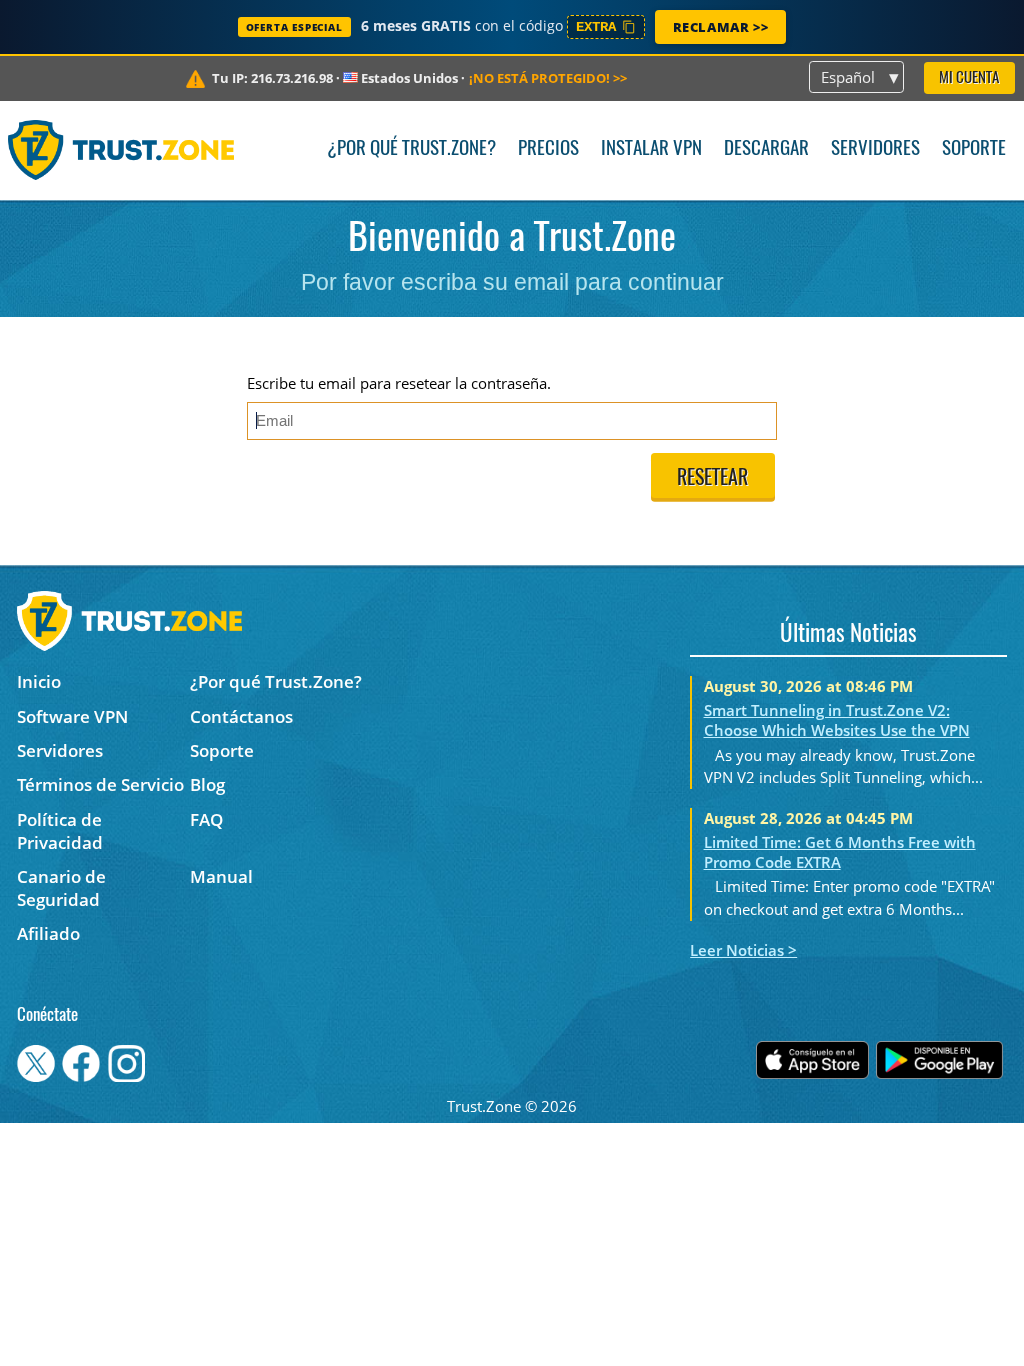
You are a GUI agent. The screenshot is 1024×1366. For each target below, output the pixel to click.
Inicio (39, 681)
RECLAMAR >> (721, 27)
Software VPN (72, 716)
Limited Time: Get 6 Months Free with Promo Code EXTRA (840, 852)
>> (548, 78)
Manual (221, 876)
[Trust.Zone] (121, 150)
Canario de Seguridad (61, 888)
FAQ (206, 819)
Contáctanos (241, 716)
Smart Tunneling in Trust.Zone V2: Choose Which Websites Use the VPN (837, 720)
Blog (207, 784)
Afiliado (48, 933)
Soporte (974, 149)
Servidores (875, 149)
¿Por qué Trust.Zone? (411, 149)
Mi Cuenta (969, 78)
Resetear (712, 479)
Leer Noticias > (743, 950)
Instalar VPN (651, 149)
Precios (548, 149)
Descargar (766, 149)
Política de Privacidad (60, 831)
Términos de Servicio (100, 784)
